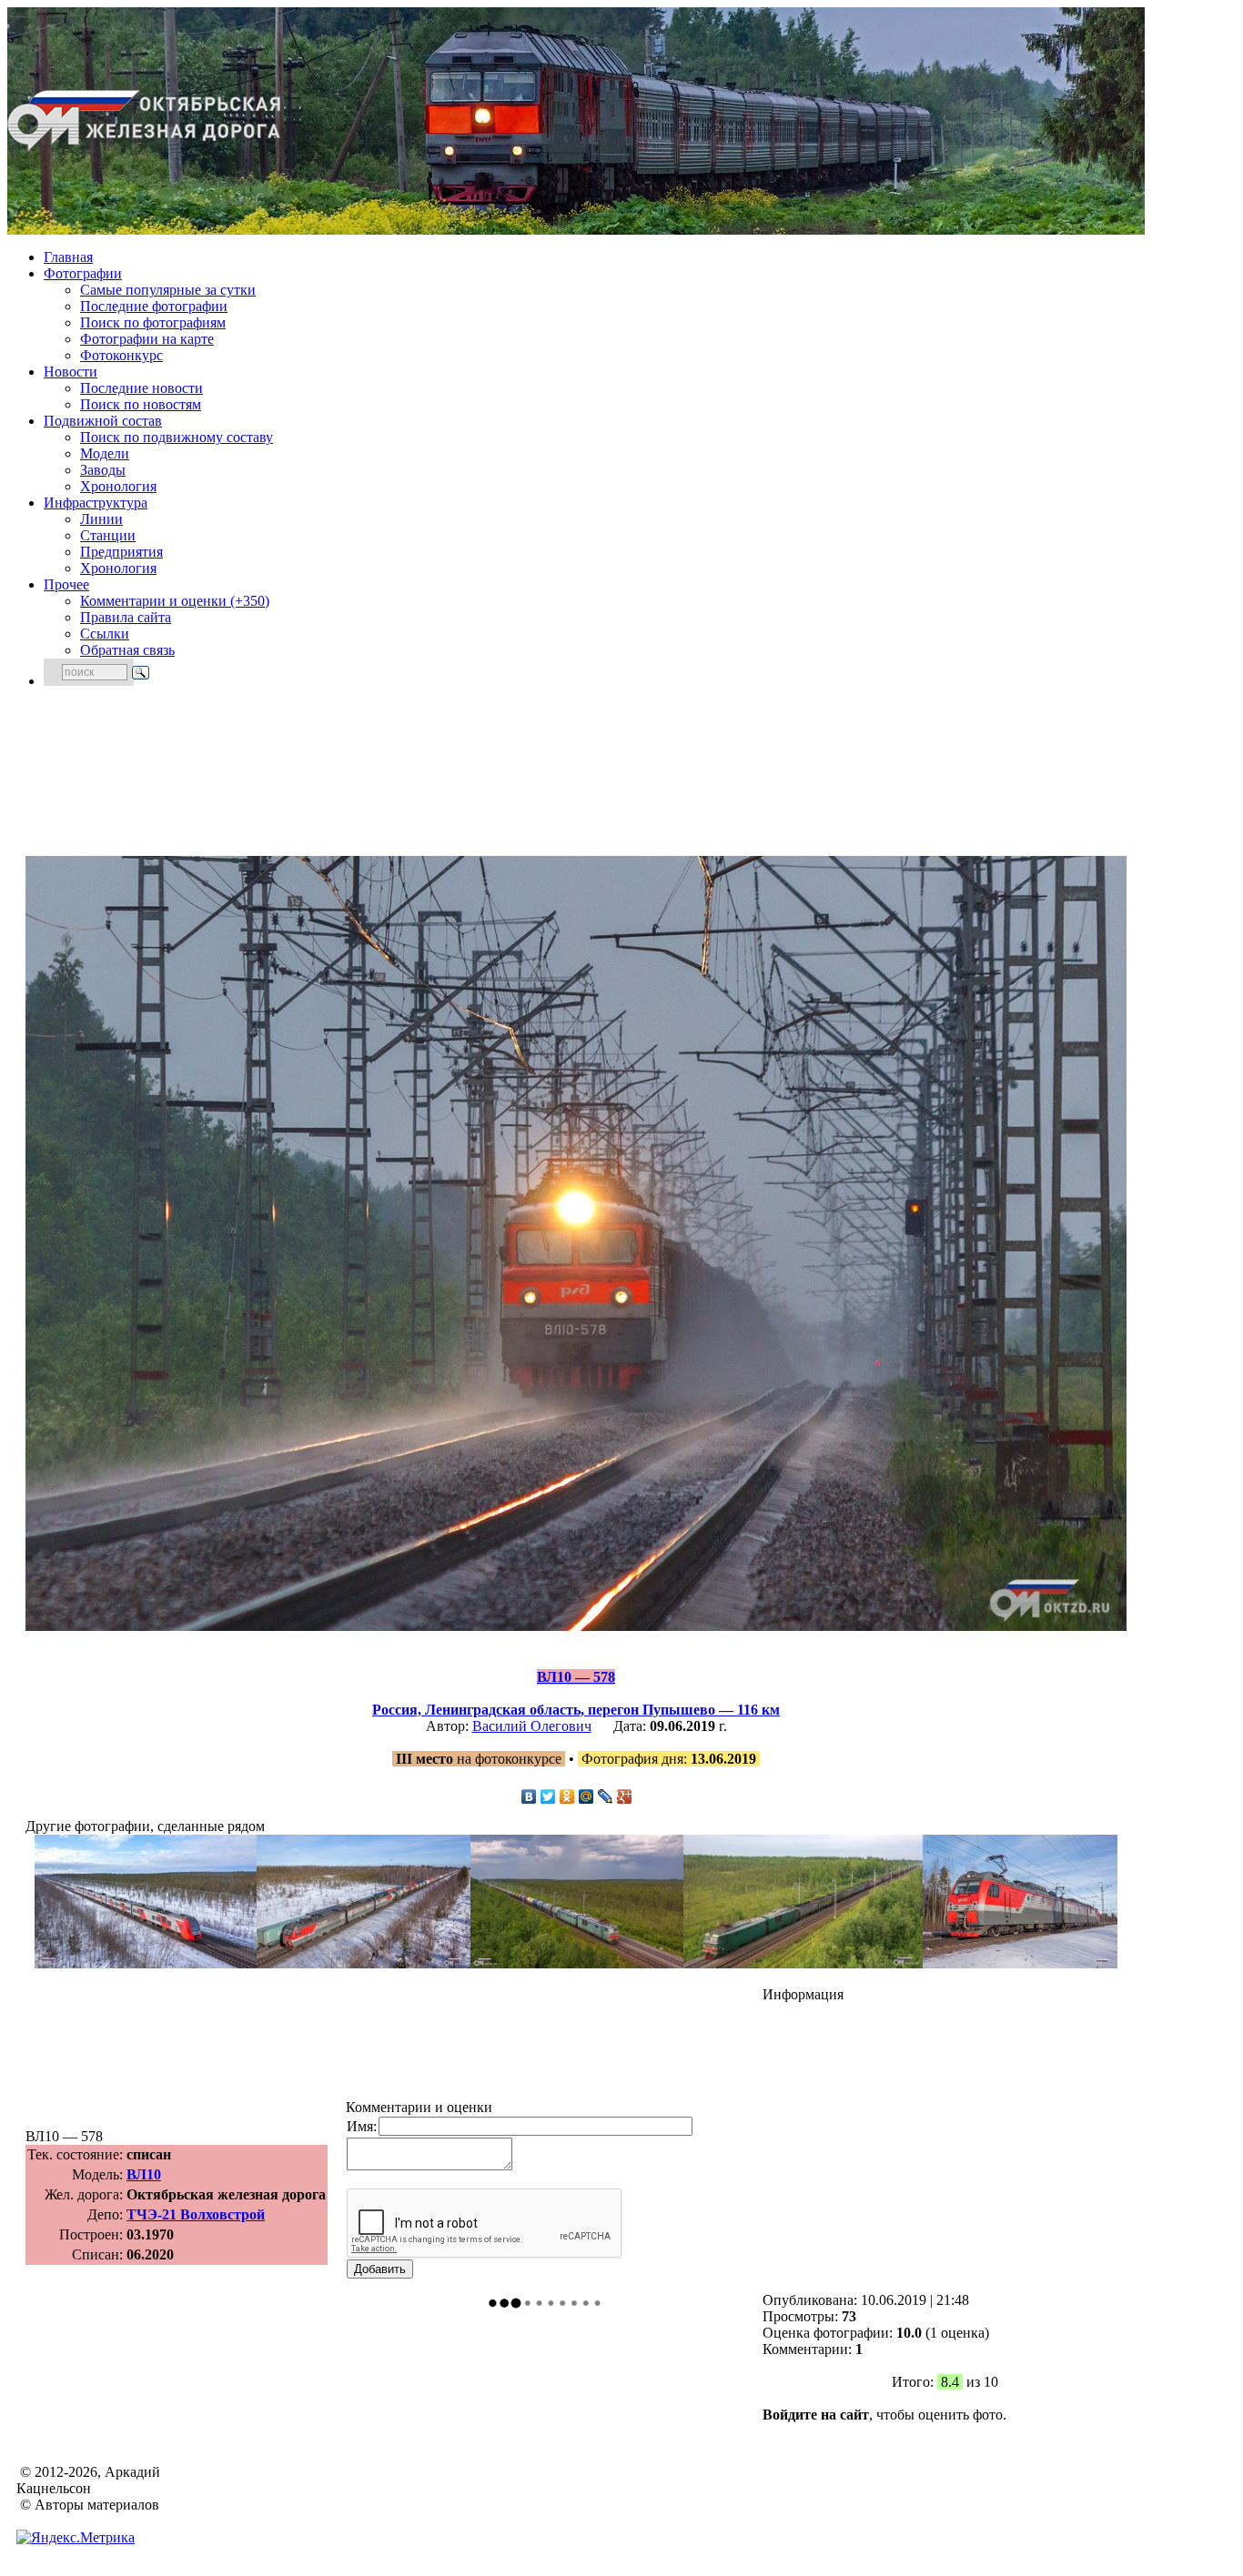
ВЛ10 (144, 2174)
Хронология (118, 486)
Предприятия (121, 552)
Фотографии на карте (147, 339)
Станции (108, 535)
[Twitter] (548, 1796)
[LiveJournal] (606, 1796)
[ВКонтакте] (529, 1796)
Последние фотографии (154, 306)
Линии (101, 519)
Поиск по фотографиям (153, 322)
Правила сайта (126, 617)
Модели (105, 453)
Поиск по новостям (141, 404)
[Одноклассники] (567, 1796)
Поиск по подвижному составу (177, 437)
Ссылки (105, 634)
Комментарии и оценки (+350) (175, 601)
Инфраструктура (96, 503)
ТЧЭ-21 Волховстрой (196, 2214)
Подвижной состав (103, 421)
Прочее (66, 584)
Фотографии (83, 273)
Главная (68, 257)
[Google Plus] (625, 1796)
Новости (71, 372)
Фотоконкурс (121, 355)
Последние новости (141, 388)
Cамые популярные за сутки (168, 290)
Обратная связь (127, 650)
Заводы (103, 470)
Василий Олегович (532, 1726)
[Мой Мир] (586, 1796)
